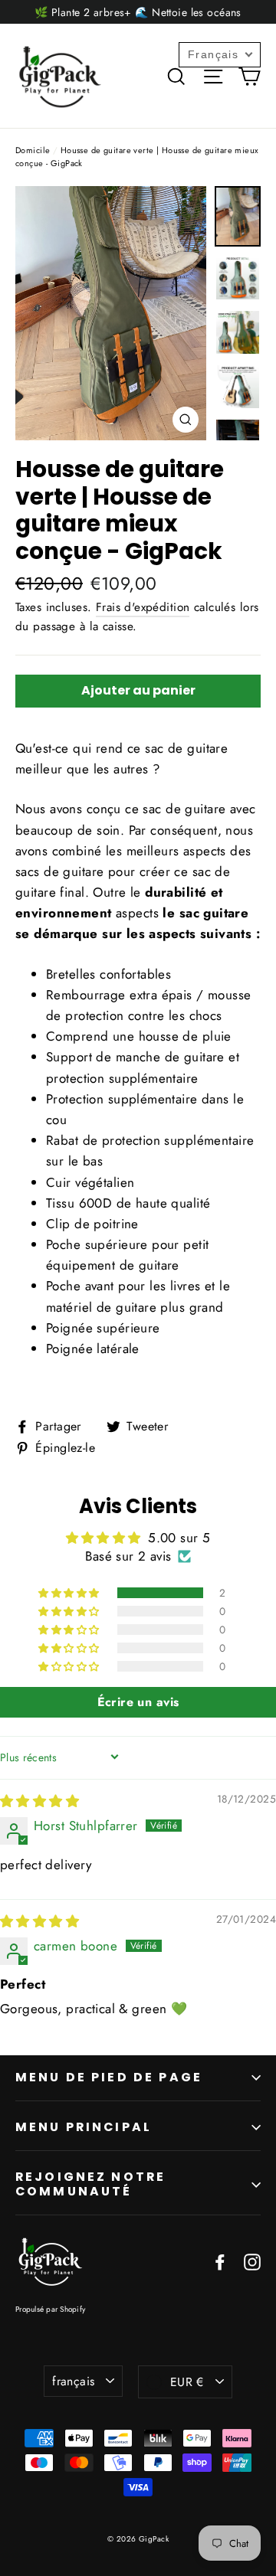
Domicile (33, 150)
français (73, 2381)
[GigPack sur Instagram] (252, 2261)
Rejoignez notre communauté (90, 2184)
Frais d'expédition (143, 607)
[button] (70, 1593)
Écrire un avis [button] (138, 1702)
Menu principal (84, 2127)
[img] (39, 1801)
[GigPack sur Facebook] (220, 2261)
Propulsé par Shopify (50, 2309)
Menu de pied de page (109, 2077)
